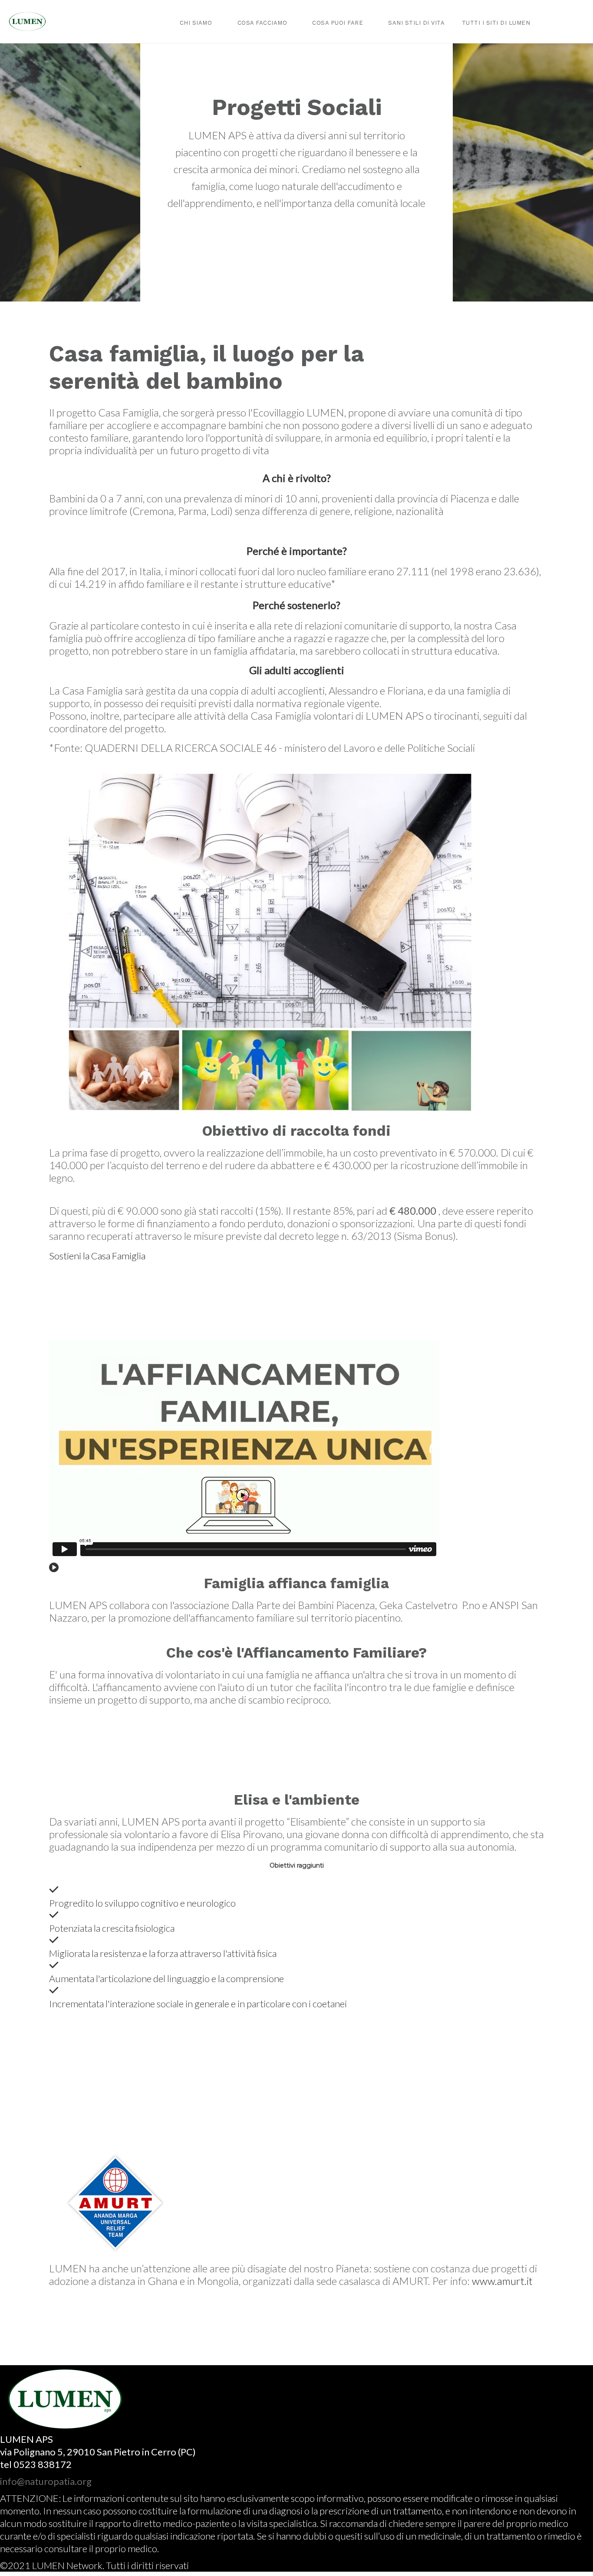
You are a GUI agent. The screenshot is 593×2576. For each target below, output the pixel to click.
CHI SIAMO (196, 23)
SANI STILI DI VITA (416, 23)
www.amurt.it (502, 2281)
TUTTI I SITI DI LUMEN (496, 23)
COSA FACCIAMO (262, 23)
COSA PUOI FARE (338, 23)
